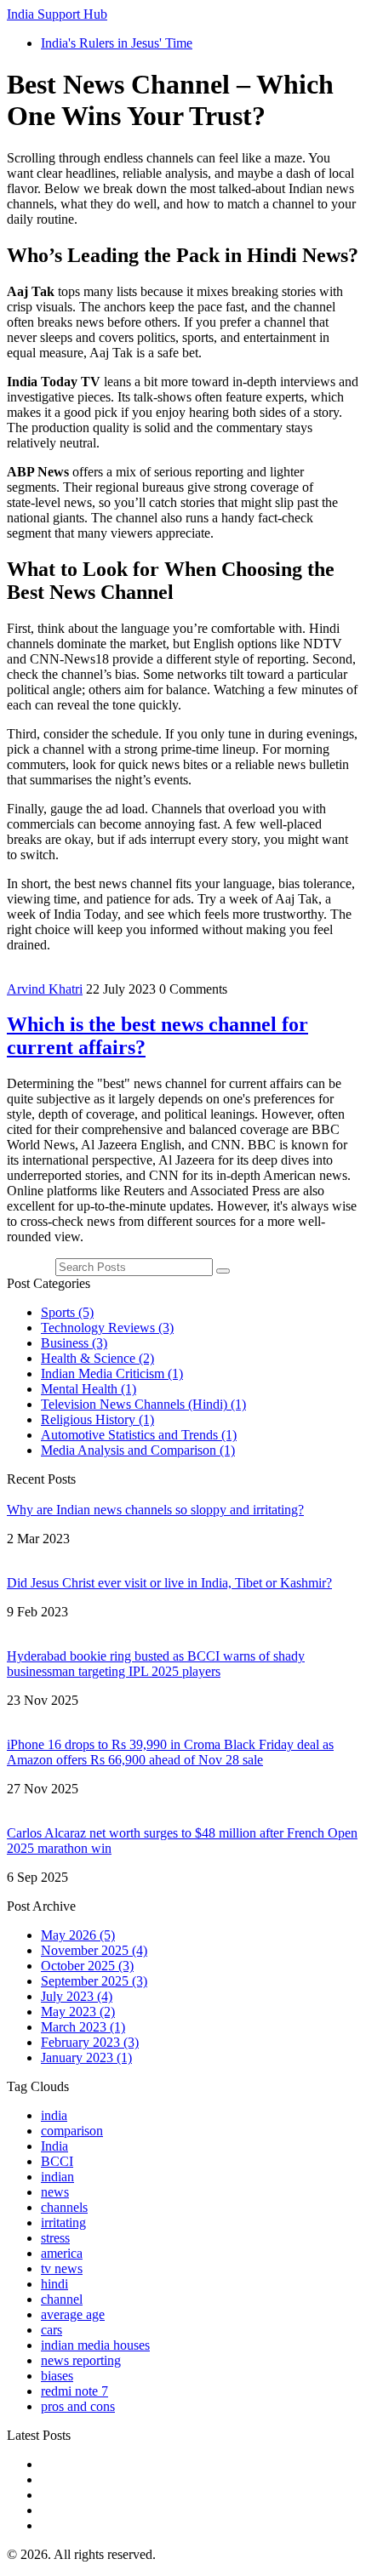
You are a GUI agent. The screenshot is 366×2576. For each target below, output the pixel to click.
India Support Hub (57, 14)
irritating (63, 2223)
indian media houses (95, 2345)
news (55, 2192)
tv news (62, 2268)
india (54, 2115)
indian (57, 2177)
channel (62, 2299)
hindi (54, 2284)
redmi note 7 (74, 2391)
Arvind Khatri (45, 989)
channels (64, 2207)
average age (73, 2314)
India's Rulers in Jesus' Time (117, 43)
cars (51, 2330)
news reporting (81, 2360)
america (62, 2253)
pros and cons (78, 2406)
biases (57, 2376)
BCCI (57, 2161)
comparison (72, 2131)
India (54, 2146)
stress (55, 2238)
